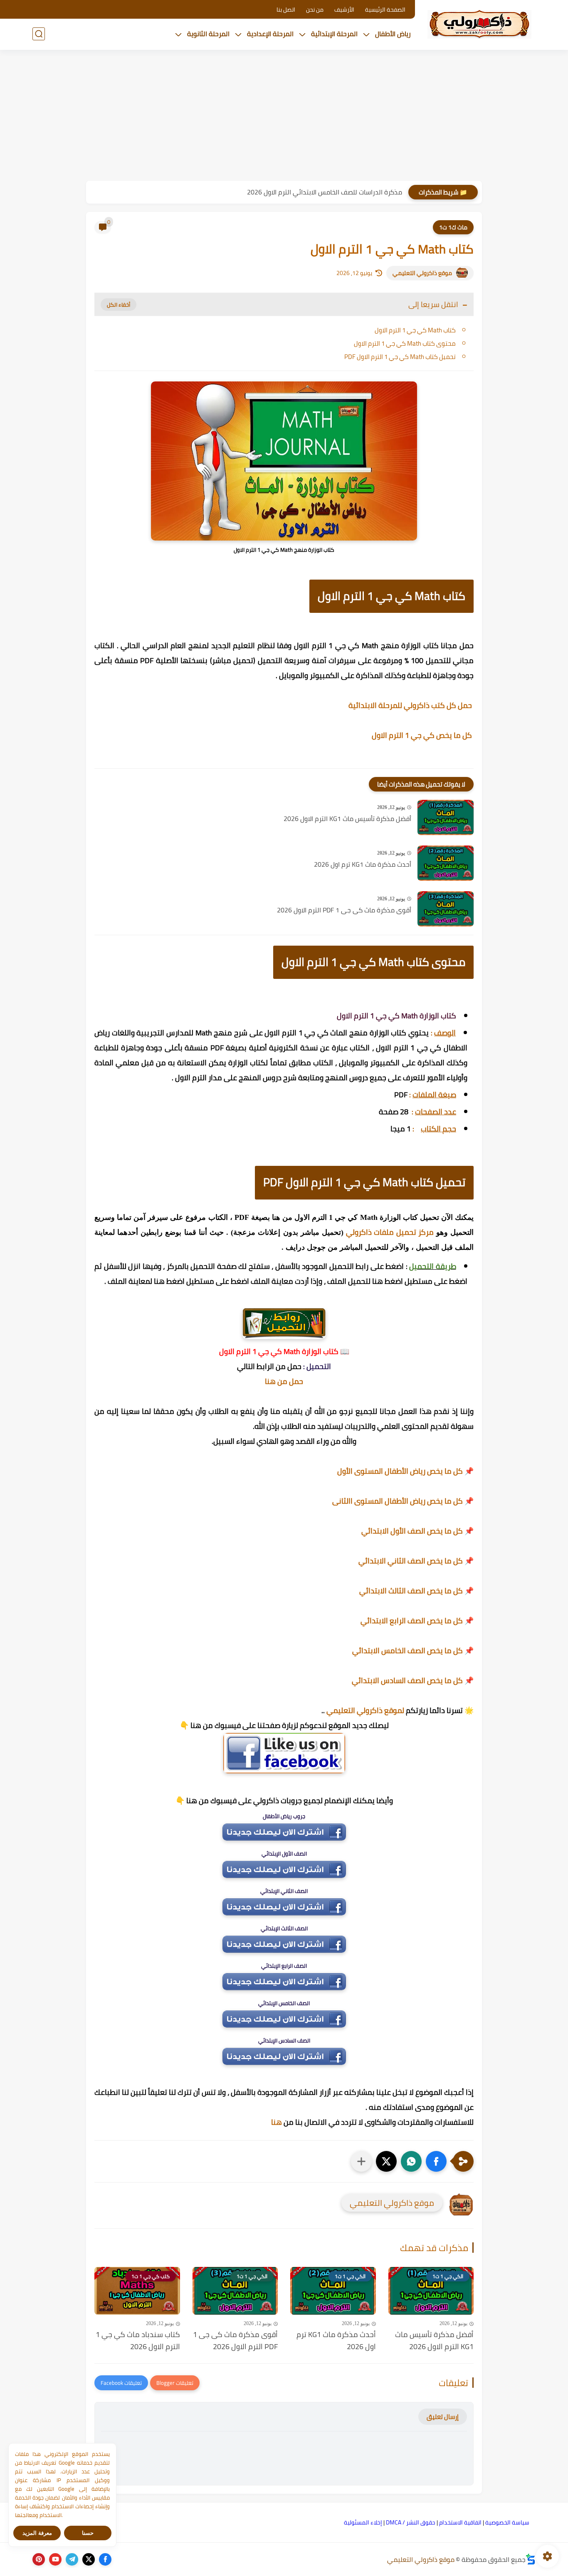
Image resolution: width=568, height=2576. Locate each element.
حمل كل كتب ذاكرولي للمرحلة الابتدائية (411, 705)
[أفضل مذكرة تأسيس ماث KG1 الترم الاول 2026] (446, 817)
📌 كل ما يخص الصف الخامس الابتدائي (413, 1651)
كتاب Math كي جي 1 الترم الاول (415, 330)
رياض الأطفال (393, 34)
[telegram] (72, 2559)
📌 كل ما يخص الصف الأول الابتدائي (417, 1531)
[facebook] (105, 2559)
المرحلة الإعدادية (270, 34)
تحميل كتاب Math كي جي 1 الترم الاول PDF (400, 357)
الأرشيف (344, 10)
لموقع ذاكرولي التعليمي (365, 1710)
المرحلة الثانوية (208, 34)
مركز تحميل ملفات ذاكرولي (390, 1232)
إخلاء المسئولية (363, 2522)
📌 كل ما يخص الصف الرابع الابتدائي (417, 1621)
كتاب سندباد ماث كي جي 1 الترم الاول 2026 (138, 2341)
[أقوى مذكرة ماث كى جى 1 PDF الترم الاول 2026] (446, 909)
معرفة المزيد (37, 2533)
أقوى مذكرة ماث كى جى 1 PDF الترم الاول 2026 (344, 910)
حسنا (88, 2533)
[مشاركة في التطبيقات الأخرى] (361, 2161)
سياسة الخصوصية (507, 2522)
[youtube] (55, 2559)
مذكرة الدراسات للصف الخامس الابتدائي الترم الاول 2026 (325, 192)
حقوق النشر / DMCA (411, 2522)
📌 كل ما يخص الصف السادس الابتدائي (413, 1680)
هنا (277, 2122)
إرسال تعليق (443, 2417)
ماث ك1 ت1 (453, 227)
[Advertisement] (284, 116)
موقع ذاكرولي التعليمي (422, 273)
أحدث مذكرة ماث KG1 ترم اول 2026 (363, 865)
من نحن (315, 10)
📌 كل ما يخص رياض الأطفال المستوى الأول (405, 1471)
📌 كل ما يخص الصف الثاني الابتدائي (416, 1561)
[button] (436, 2161)
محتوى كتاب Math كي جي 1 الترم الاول (405, 343)
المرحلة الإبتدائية (334, 34)
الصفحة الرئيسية (385, 10)
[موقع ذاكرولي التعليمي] (479, 24)
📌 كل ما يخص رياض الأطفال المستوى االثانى (403, 1501)
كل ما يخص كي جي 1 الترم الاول (423, 735)
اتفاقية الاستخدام (460, 2522)
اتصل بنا (286, 10)
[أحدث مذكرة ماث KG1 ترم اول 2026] (446, 863)
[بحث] (39, 34)
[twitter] (89, 2559)
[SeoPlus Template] (531, 2559)
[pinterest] (39, 2559)
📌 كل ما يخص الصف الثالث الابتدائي (416, 1591)
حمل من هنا (284, 1381)
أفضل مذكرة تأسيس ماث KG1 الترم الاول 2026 (347, 819)
